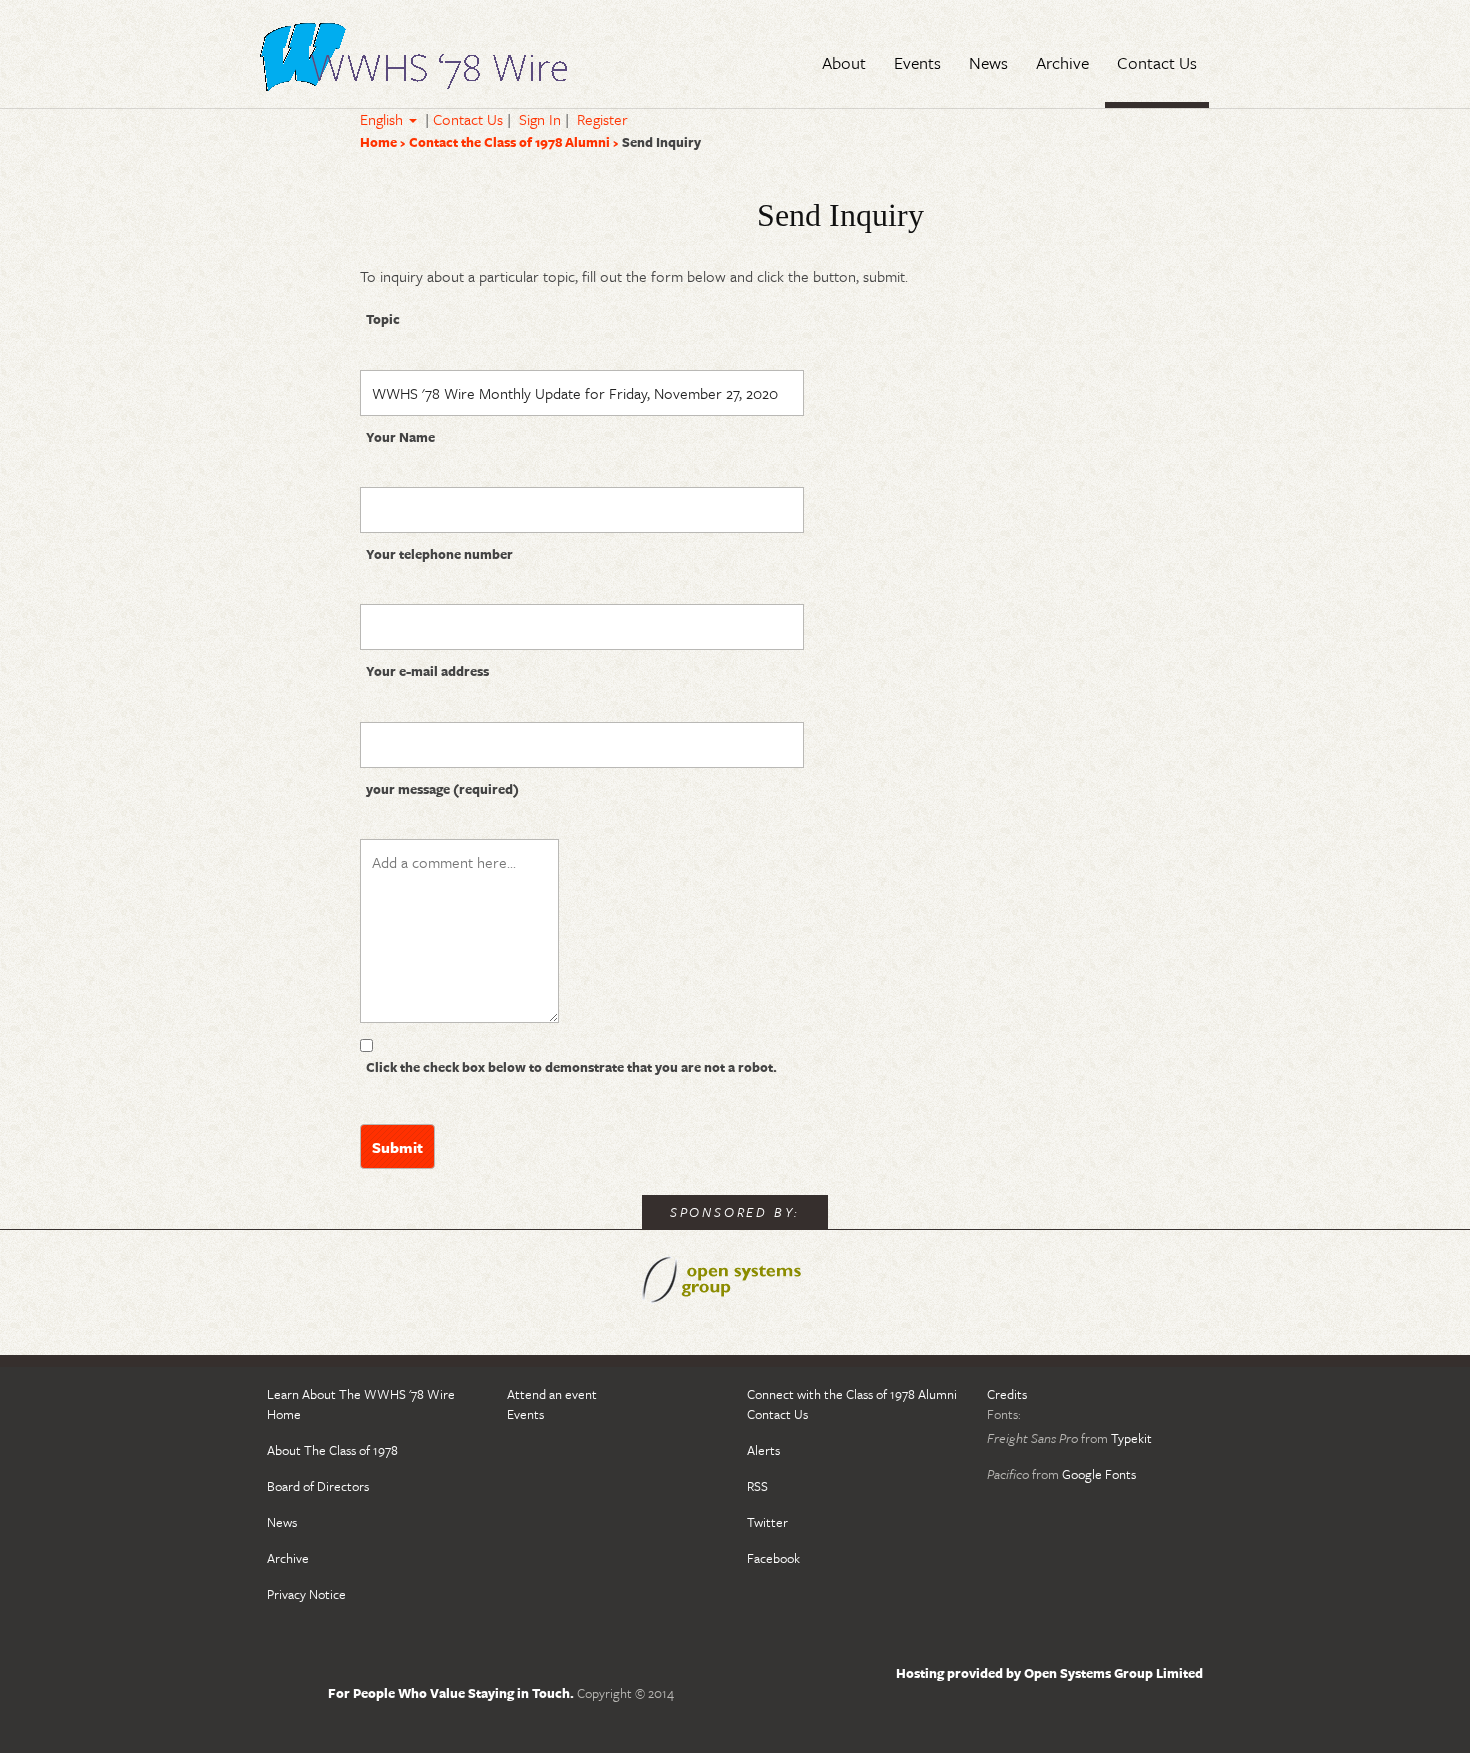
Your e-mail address (427, 671)
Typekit (1131, 1438)
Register (602, 119)
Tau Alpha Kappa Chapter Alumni (415, 61)
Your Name (400, 437)
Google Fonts (1099, 1474)
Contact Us (468, 119)
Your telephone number (439, 554)
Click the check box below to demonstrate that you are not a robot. (571, 1067)
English (383, 119)
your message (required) (442, 789)
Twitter (767, 1522)
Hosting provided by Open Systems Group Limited (1049, 1673)
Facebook (773, 1558)
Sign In (540, 119)
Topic (383, 319)
